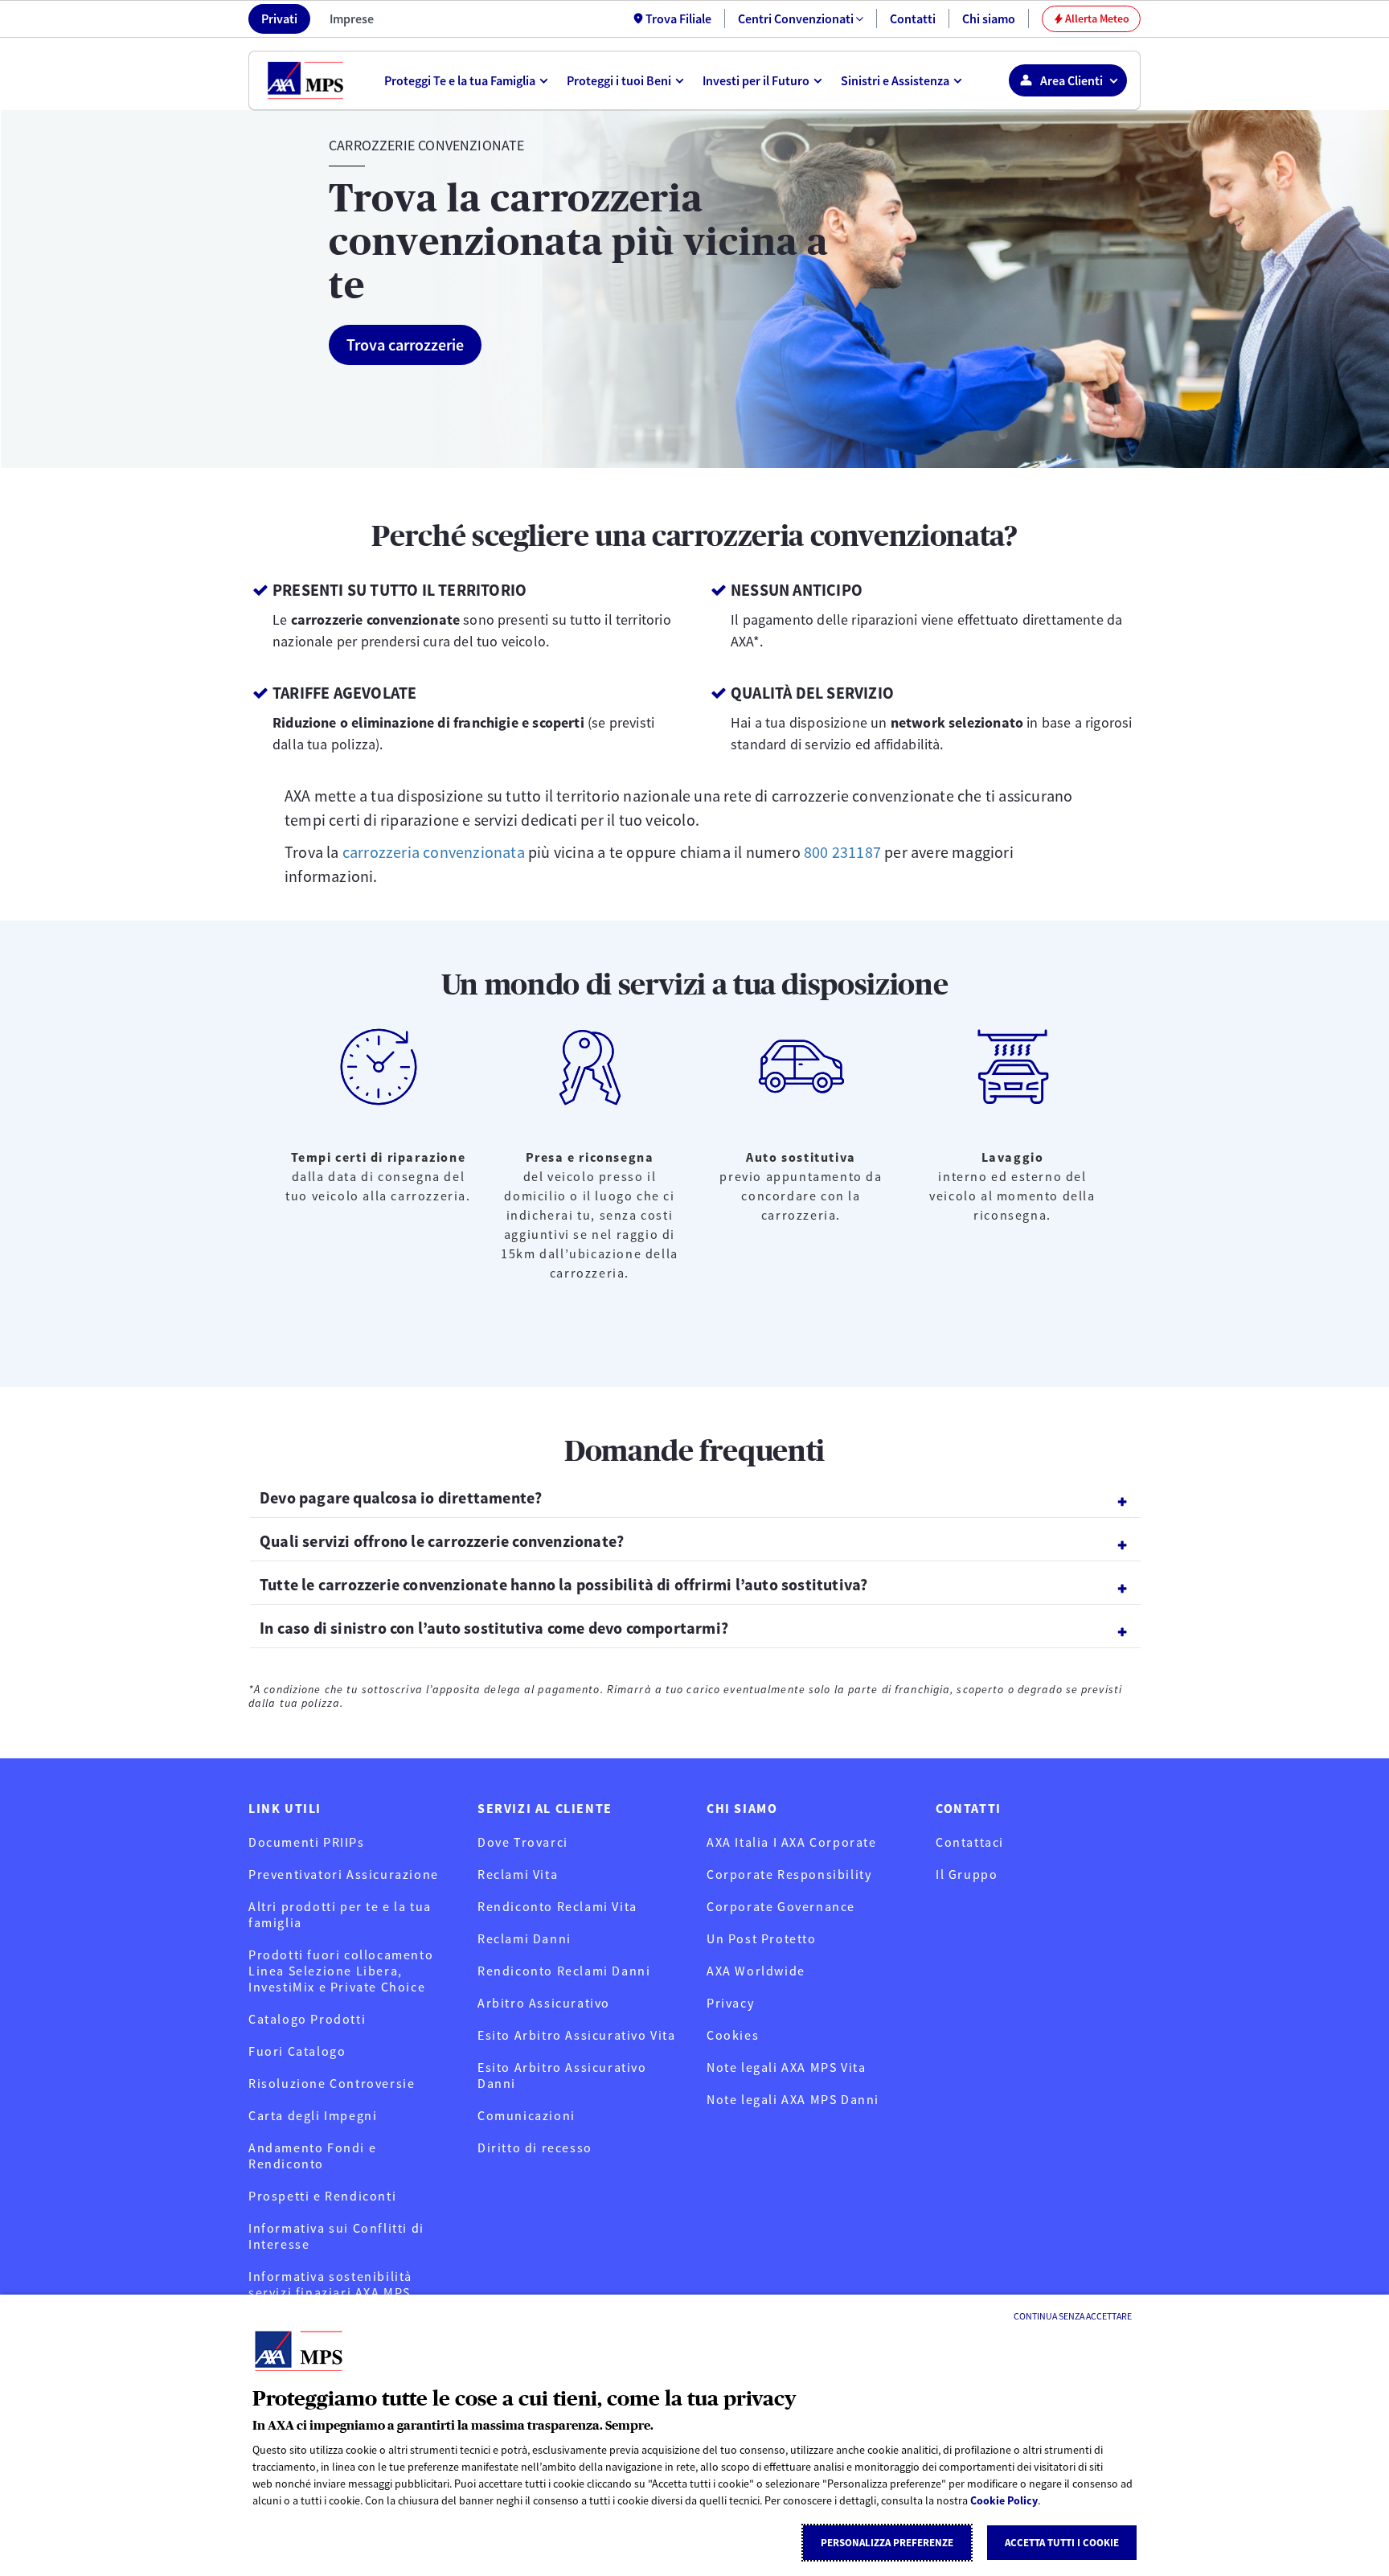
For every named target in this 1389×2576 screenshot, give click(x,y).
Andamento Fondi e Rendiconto (312, 2156)
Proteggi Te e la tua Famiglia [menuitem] (460, 80)
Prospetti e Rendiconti (322, 2196)
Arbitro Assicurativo (544, 2003)
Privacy (730, 2003)
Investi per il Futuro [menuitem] (756, 80)
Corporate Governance (781, 1906)
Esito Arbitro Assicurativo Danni (562, 2075)
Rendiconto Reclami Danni (564, 1971)
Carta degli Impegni (313, 2115)
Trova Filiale (678, 18)
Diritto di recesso (535, 2147)
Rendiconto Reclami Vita (557, 1906)
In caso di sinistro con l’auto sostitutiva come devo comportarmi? (494, 1628)
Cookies (733, 2035)
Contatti (913, 18)
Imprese (352, 18)
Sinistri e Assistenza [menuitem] (895, 80)
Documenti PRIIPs (307, 1842)
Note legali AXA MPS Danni (793, 2099)
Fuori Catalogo (297, 2051)
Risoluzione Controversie (332, 2083)
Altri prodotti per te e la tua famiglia (340, 1914)
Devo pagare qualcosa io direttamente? (401, 1497)
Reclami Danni (524, 1938)
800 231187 (842, 852)
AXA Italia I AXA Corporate (792, 1842)
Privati (279, 18)
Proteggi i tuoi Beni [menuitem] (619, 80)
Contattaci (970, 1842)
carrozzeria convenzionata (434, 852)
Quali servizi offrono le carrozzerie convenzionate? (442, 1541)
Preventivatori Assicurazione (344, 1874)
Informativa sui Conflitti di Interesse (336, 2236)
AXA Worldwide (756, 1971)
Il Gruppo (967, 1874)
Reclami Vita (518, 1874)
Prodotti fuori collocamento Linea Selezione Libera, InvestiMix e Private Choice (341, 1971)
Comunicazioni (527, 2115)
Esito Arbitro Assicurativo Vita (577, 2035)
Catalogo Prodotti (307, 2019)
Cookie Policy (1004, 2500)
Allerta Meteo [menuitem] (1092, 18)
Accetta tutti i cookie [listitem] (1062, 2543)
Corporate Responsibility (789, 1874)
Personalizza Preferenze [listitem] (887, 2543)
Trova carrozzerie (405, 345)
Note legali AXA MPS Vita (786, 2067)
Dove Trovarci (523, 1842)
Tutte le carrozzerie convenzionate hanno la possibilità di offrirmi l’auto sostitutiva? (563, 1584)
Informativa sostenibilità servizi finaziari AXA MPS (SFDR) (330, 2292)
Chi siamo (989, 18)
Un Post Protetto (762, 1938)
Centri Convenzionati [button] (796, 18)
